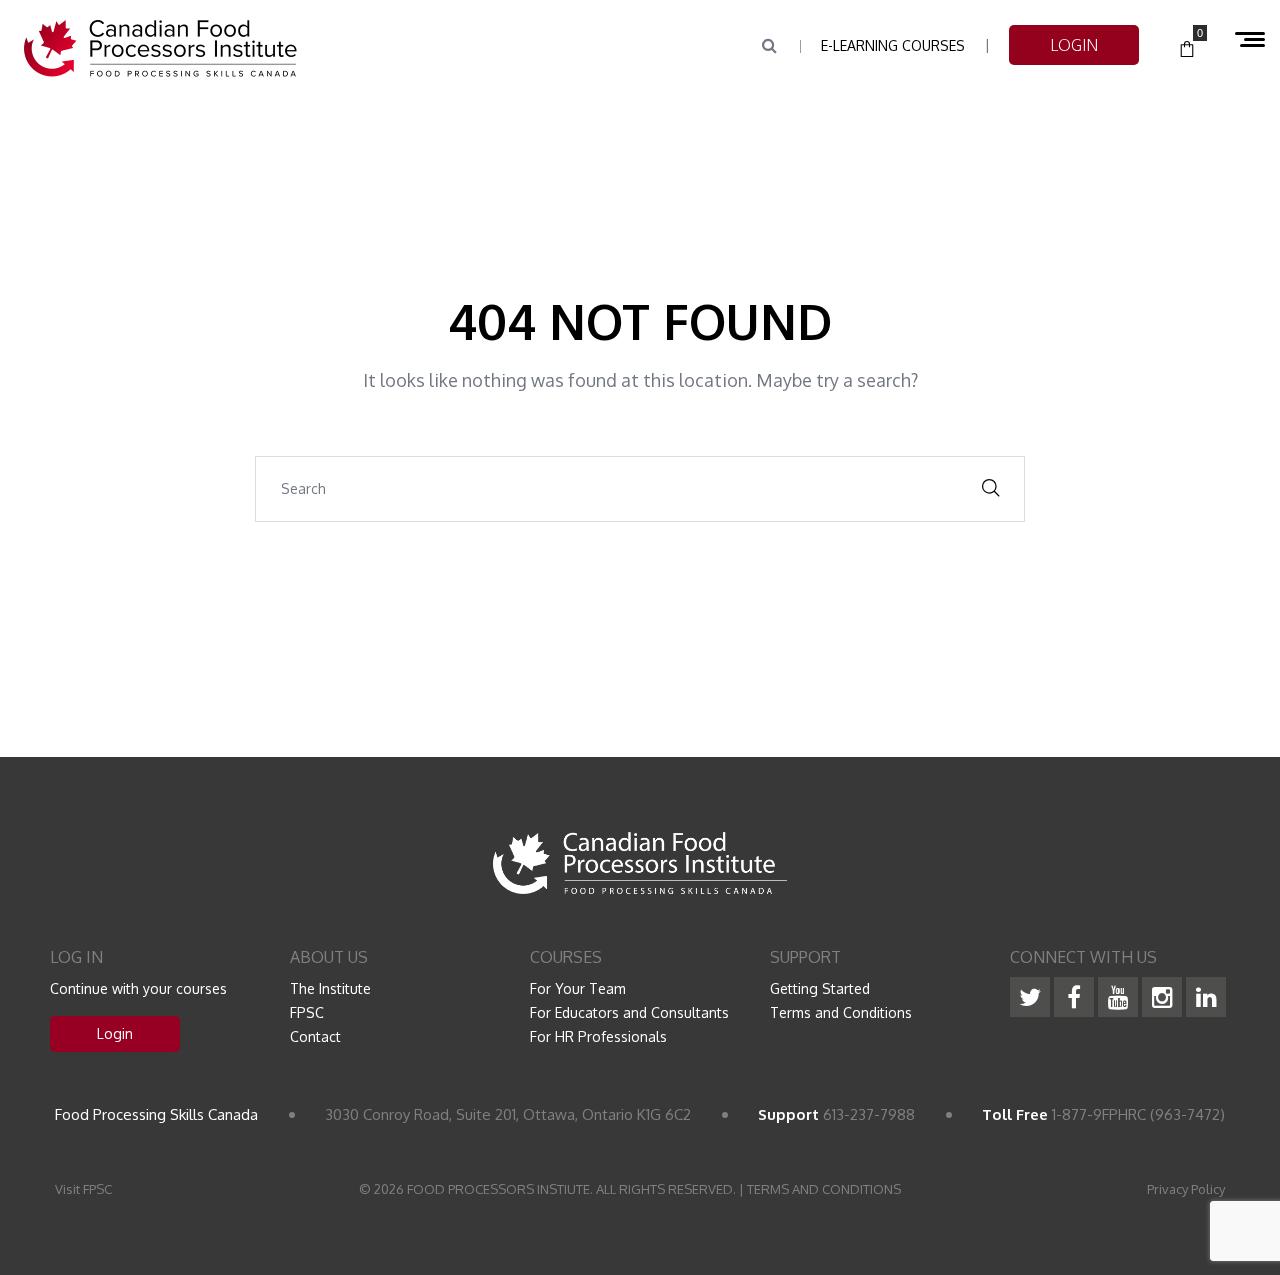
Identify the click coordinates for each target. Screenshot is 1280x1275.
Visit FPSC (83, 1189)
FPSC (307, 1012)
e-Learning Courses (893, 45)
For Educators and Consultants (629, 1012)
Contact (315, 1036)
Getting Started (820, 988)
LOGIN (1074, 45)
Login (115, 1033)
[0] (1187, 50)
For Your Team (578, 988)
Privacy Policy (1186, 1189)
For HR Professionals (598, 1036)
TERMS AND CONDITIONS (824, 1189)
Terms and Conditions (841, 1012)
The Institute (330, 988)
